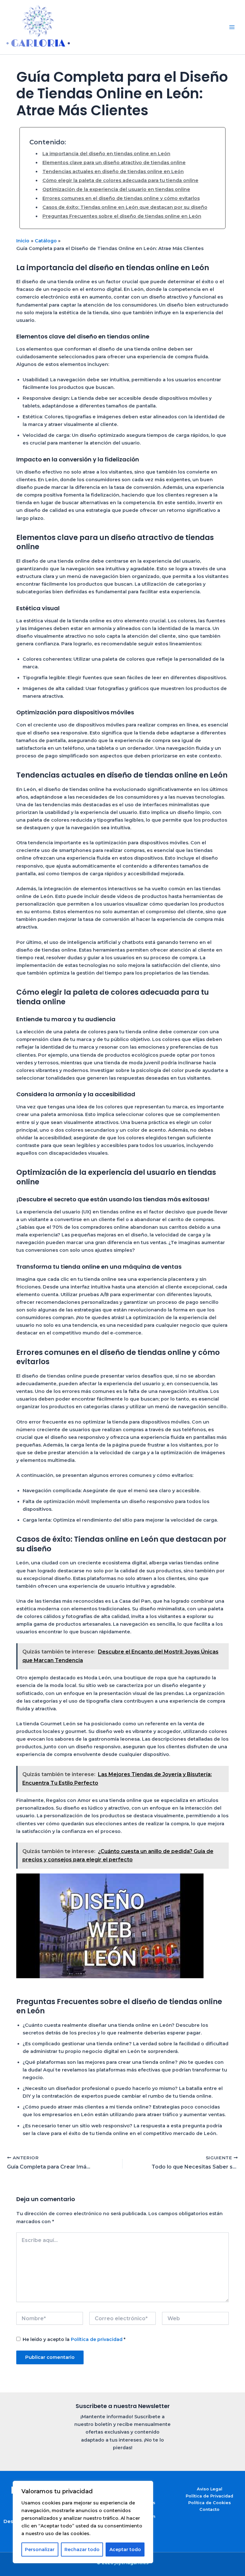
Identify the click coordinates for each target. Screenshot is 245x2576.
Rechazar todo (82, 2549)
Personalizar (40, 2549)
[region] (83, 2522)
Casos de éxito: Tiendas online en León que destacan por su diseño (125, 207)
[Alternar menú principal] (232, 27)
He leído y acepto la (74, 2339)
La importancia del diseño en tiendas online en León (106, 154)
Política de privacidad (97, 2339)
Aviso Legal (210, 2489)
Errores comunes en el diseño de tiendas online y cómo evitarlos (121, 198)
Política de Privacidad (209, 2496)
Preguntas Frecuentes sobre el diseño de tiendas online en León (122, 216)
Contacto (209, 2509)
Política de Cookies (210, 2503)
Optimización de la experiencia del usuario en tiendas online (116, 189)
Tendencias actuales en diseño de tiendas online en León (113, 171)
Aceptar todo (125, 2549)
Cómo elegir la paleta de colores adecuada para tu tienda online (120, 180)
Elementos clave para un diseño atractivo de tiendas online (114, 163)
